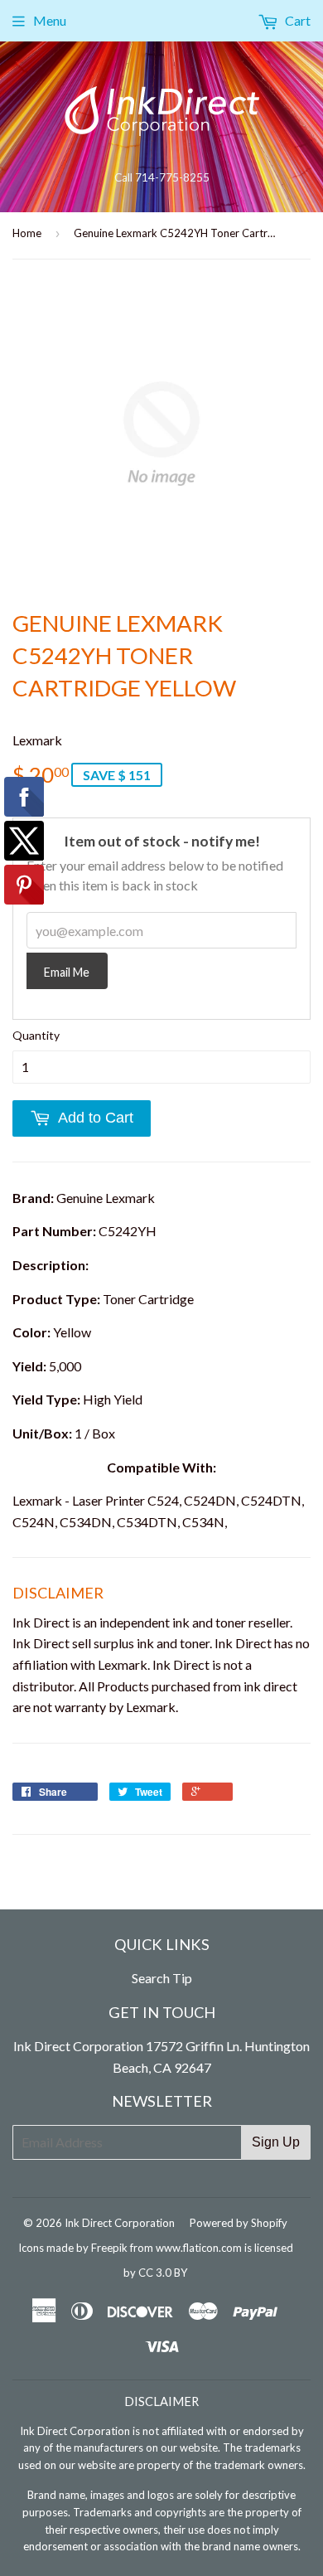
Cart (296, 20)
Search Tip (162, 1978)
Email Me (67, 972)
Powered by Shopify (239, 2223)
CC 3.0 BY (163, 2273)
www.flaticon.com (199, 2248)
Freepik (109, 2248)
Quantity (36, 1035)
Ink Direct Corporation (120, 2223)
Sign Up (276, 2142)
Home (27, 233)
